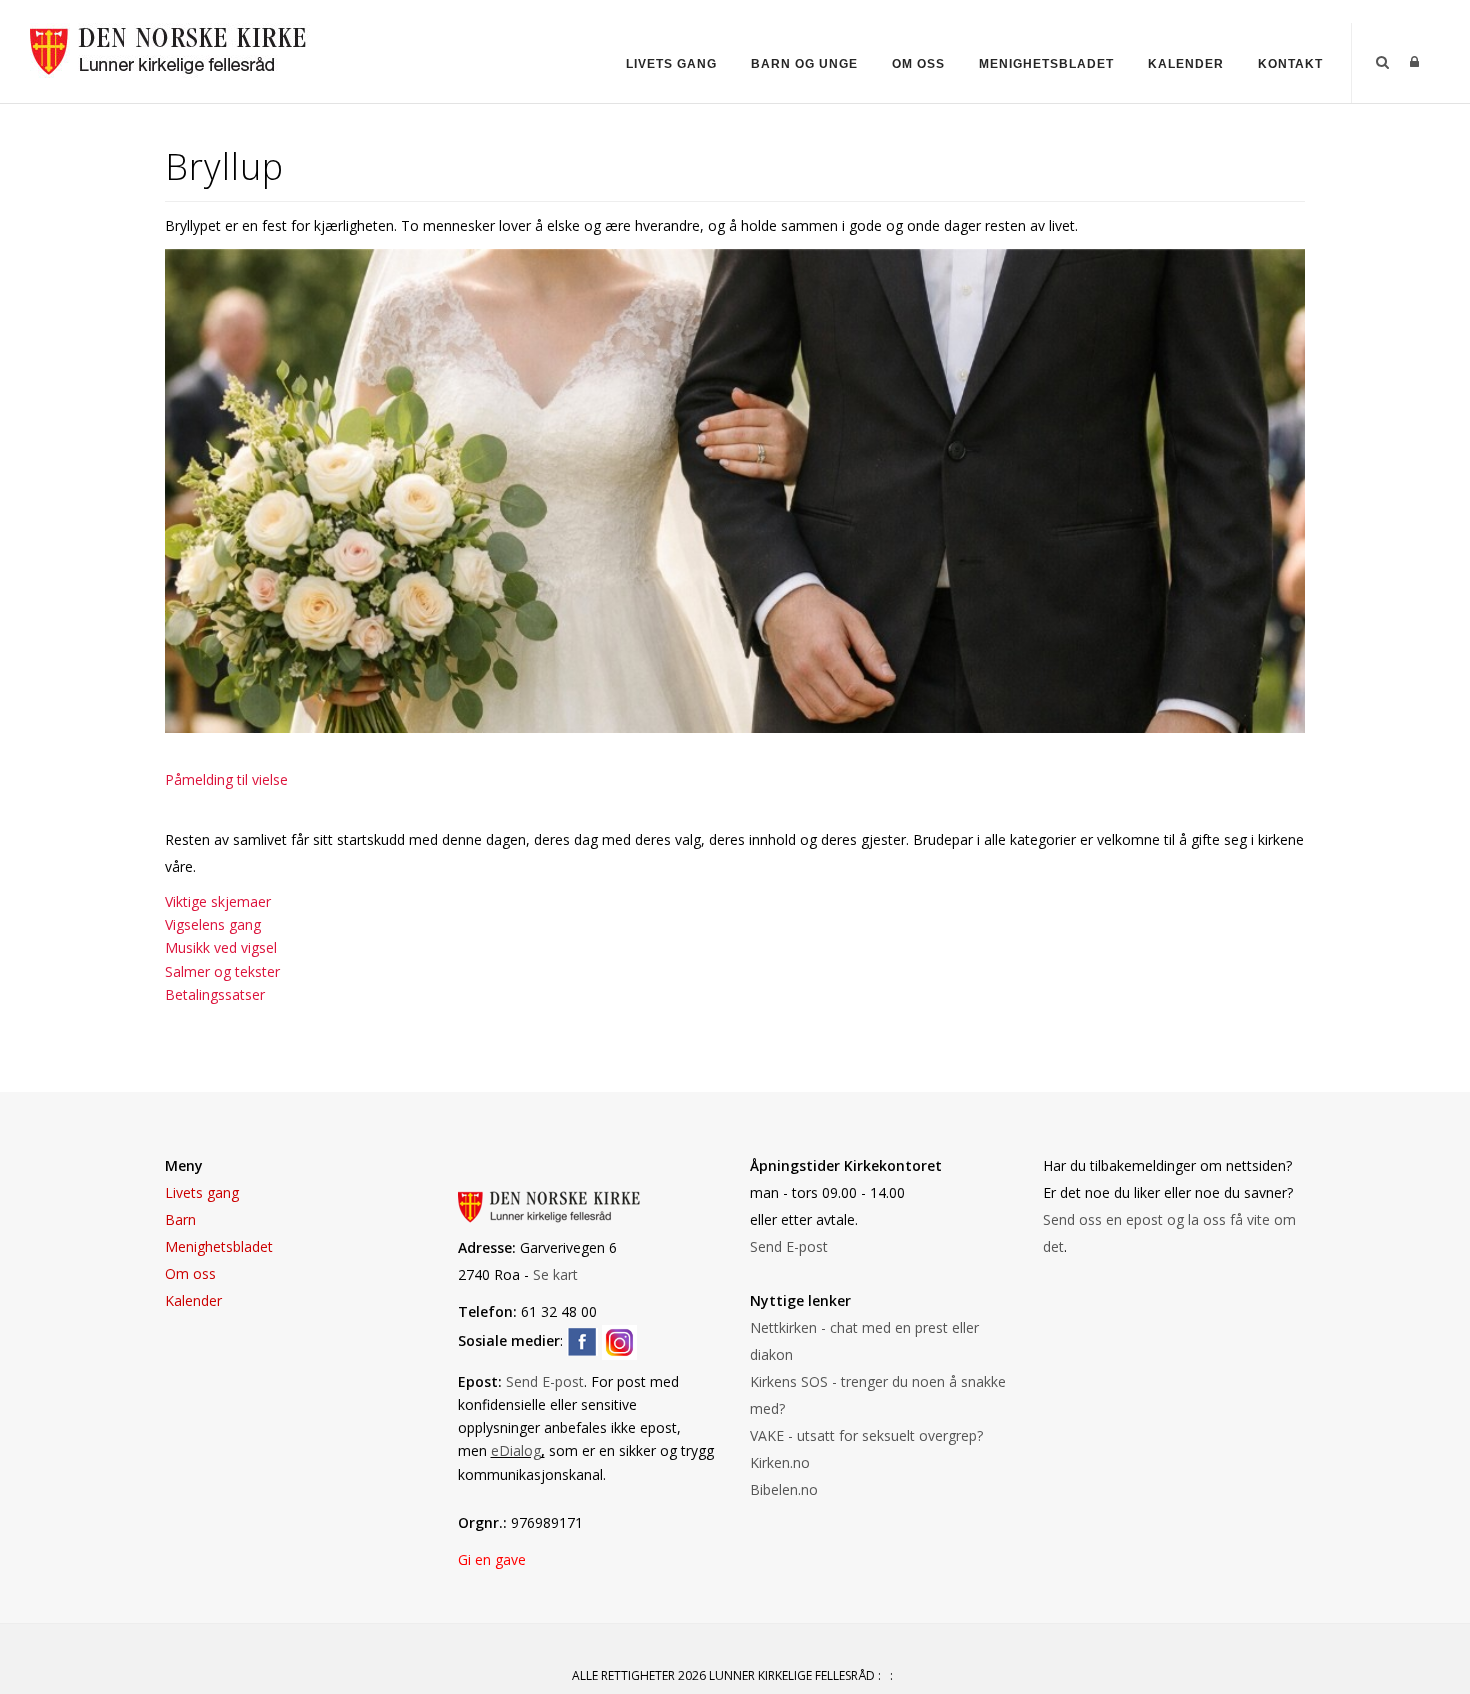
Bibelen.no (784, 1489)
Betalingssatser (215, 994)
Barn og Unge (804, 64)
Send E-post (545, 1381)
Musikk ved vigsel (221, 947)
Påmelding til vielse (226, 779)
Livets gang (671, 64)
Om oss (918, 64)
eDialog (516, 1450)
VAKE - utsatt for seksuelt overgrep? (868, 1435)
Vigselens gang (213, 924)
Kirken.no (780, 1462)
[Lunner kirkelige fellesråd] (178, 48)
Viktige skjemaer (218, 901)
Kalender (1186, 64)
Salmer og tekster (222, 971)
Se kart (555, 1274)
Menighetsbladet (1046, 64)
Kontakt (1290, 64)
